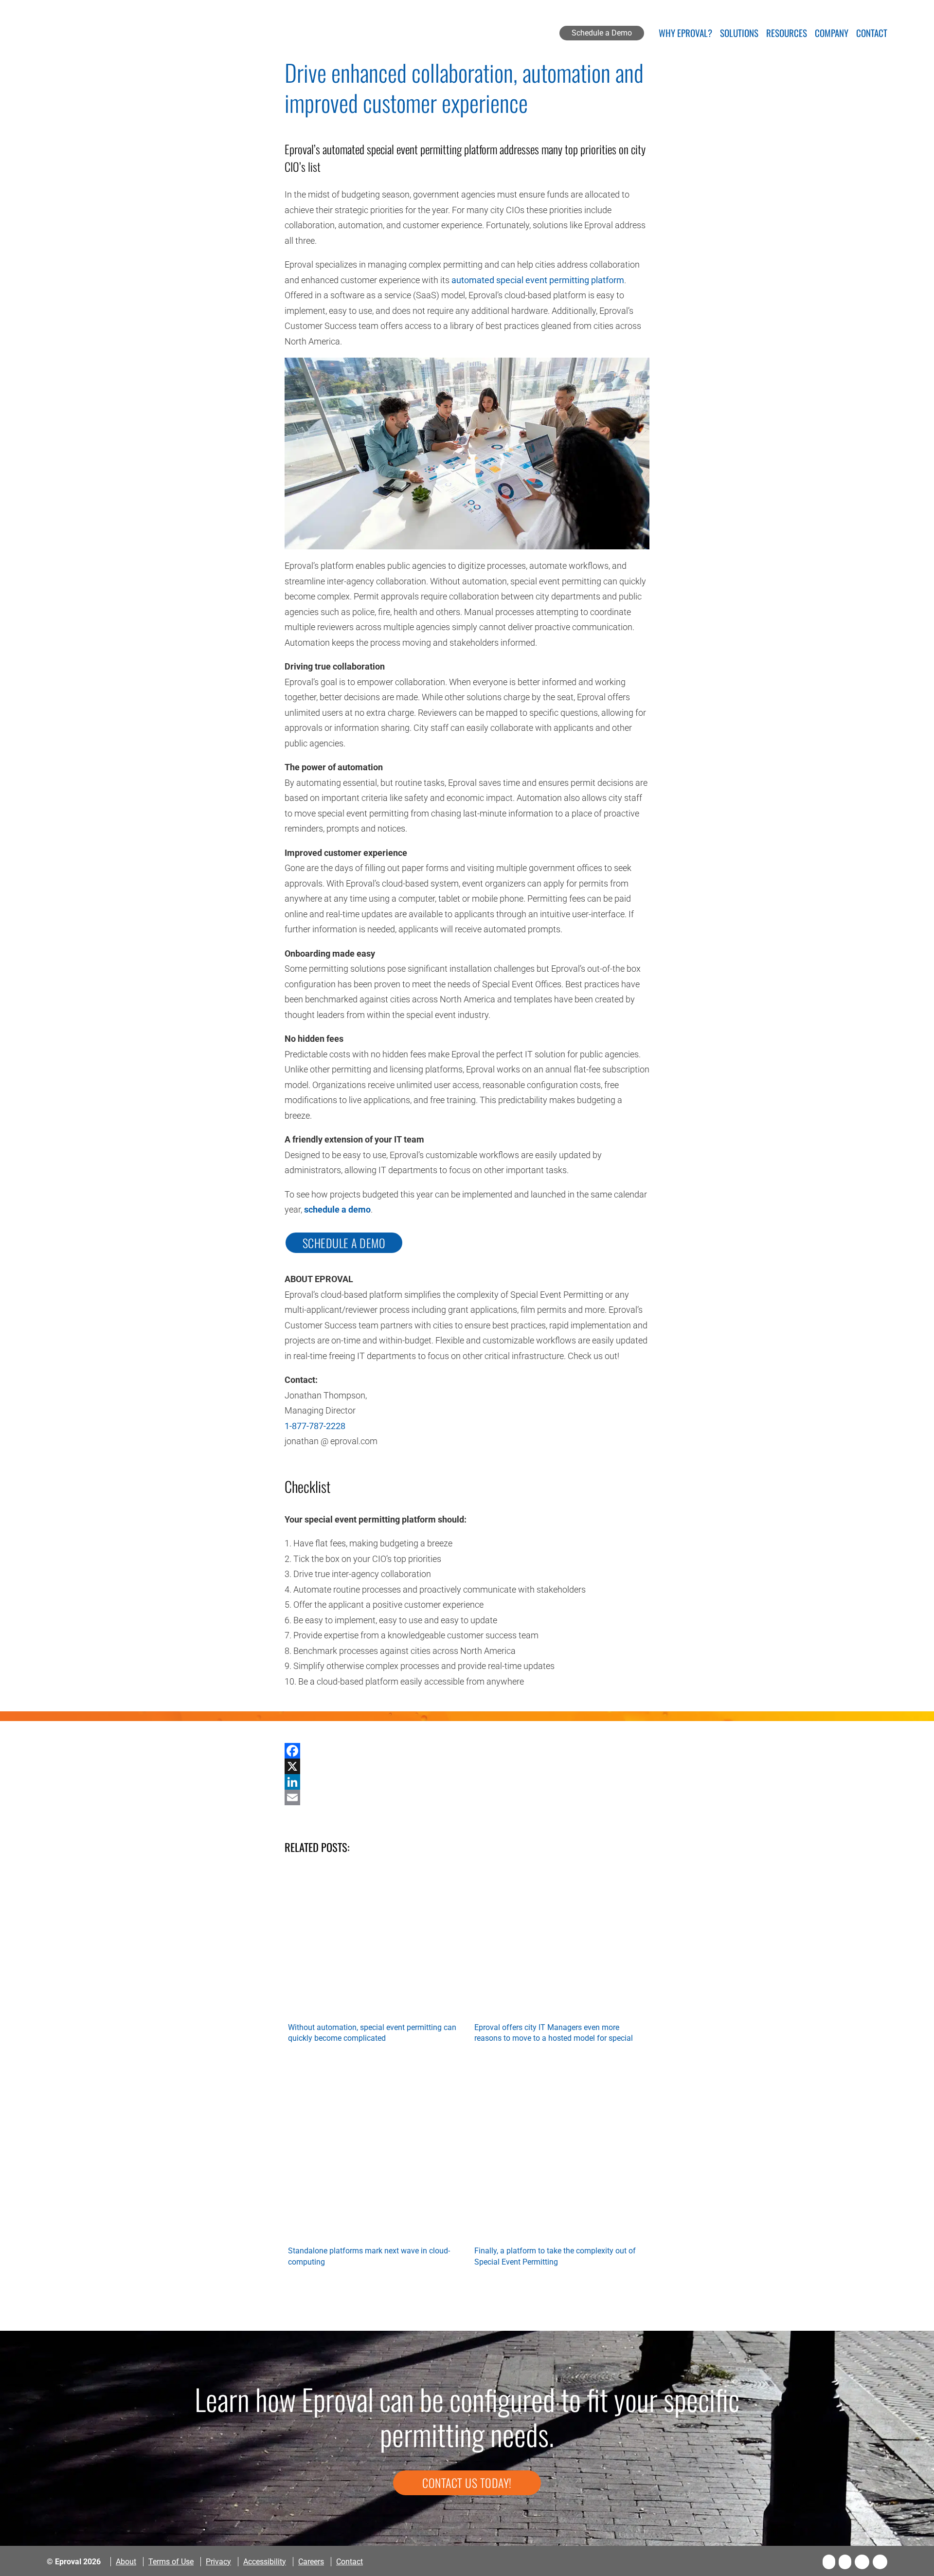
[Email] (467, 1797)
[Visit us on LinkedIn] (862, 2562)
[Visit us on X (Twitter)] (845, 2562)
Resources (787, 34)
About (126, 2562)
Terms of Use (171, 2562)
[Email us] (880, 2562)
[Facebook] (467, 1751)
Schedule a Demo (602, 33)
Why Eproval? (685, 34)
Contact (872, 34)
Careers (311, 2562)
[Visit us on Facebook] (829, 2562)
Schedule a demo (344, 1243)
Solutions (739, 34)
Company (832, 34)
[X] (467, 1766)
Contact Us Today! (467, 2483)
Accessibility (265, 2562)
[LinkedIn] (467, 1782)
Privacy (218, 2562)
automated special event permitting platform (538, 280)
